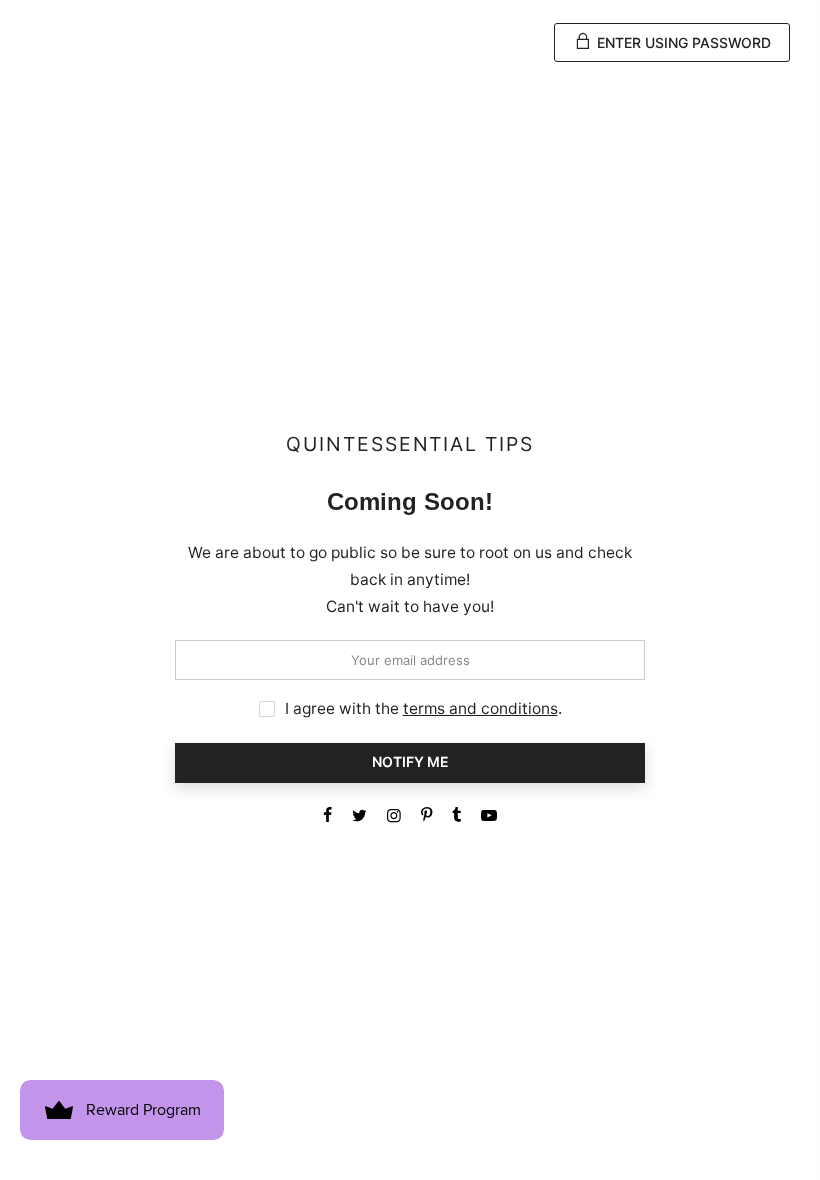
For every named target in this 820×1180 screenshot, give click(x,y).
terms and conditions (480, 708)
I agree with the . (423, 708)
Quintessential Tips (410, 444)
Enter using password (682, 42)
